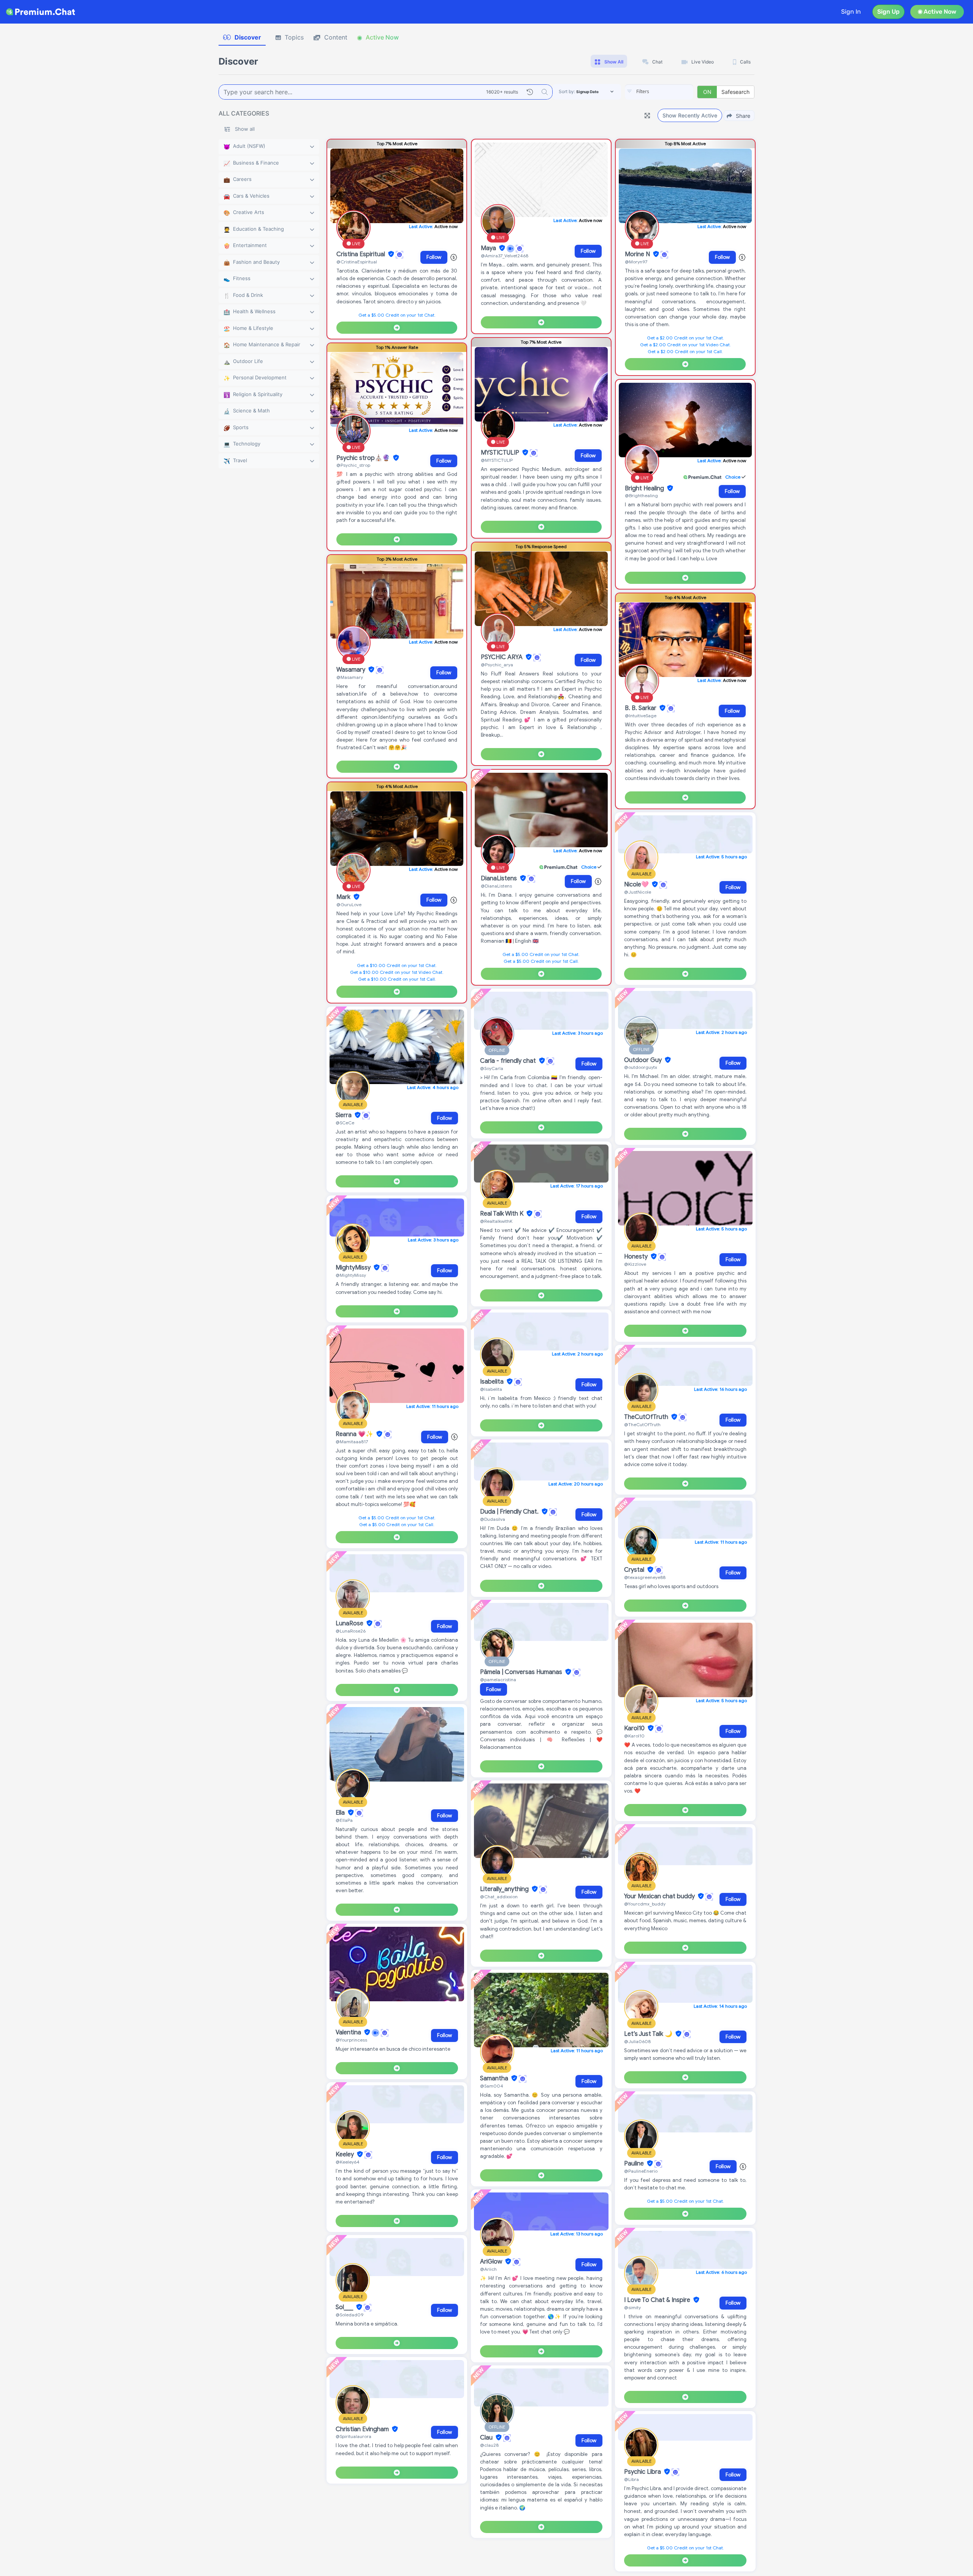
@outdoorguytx (641, 1067)
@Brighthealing (641, 495)
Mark (344, 897)
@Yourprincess (351, 2040)
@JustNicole (638, 892)
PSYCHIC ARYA (502, 657)
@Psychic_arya (497, 665)
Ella (341, 1813)
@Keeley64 (348, 2162)
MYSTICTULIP (501, 453)
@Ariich (488, 2269)
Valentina (349, 2032)
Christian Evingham (363, 2429)
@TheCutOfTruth (642, 1424)
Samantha (495, 2078)
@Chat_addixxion (499, 1897)
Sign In (851, 12)
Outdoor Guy (644, 1060)
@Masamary (350, 677)
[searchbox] (670, 92)
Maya (489, 248)
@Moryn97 (636, 262)
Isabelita (493, 1382)
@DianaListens (496, 886)
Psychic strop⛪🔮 (364, 458)
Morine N (638, 254)
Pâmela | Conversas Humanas (522, 1672)
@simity (632, 2307)
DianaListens (500, 878)
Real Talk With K (502, 1214)
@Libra (631, 2479)
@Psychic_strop (353, 465)
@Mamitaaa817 (352, 1442)
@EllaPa (344, 1820)
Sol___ (345, 2307)
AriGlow (492, 2262)
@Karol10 (634, 1736)
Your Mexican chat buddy (660, 1896)
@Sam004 (492, 2086)
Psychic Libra (643, 2472)
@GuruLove (349, 904)
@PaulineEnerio (641, 2171)
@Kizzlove (635, 1264)
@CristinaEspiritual (357, 262)
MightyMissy (354, 1268)
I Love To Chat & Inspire (658, 2300)
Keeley (345, 2154)
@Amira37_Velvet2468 (505, 256)
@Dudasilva (493, 1519)
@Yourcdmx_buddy (645, 1904)
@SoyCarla (492, 1068)
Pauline (635, 2164)
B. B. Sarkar (641, 708)
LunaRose (350, 1623)
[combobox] (659, 92)
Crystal (635, 1570)
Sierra (344, 1115)
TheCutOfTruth (647, 1417)
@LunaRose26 (351, 1631)
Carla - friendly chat (509, 1061)
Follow (434, 257)
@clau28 (489, 2445)
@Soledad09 (349, 2315)
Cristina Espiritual (361, 254)
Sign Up (888, 12)
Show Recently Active (690, 115)
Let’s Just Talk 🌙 (649, 2034)
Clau (487, 2438)
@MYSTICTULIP (497, 460)
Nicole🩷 (637, 885)
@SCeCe (345, 1123)
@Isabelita (491, 1389)
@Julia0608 (637, 2041)
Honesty (637, 1257)
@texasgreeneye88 (645, 1577)
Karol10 (635, 1728)
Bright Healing (645, 488)
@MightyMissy (351, 1275)
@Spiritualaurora (353, 2436)
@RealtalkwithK (496, 1221)
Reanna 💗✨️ (355, 1434)
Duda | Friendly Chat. (510, 1512)
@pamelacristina (498, 1680)
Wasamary (352, 670)
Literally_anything (505, 1889)
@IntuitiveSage (641, 716)
